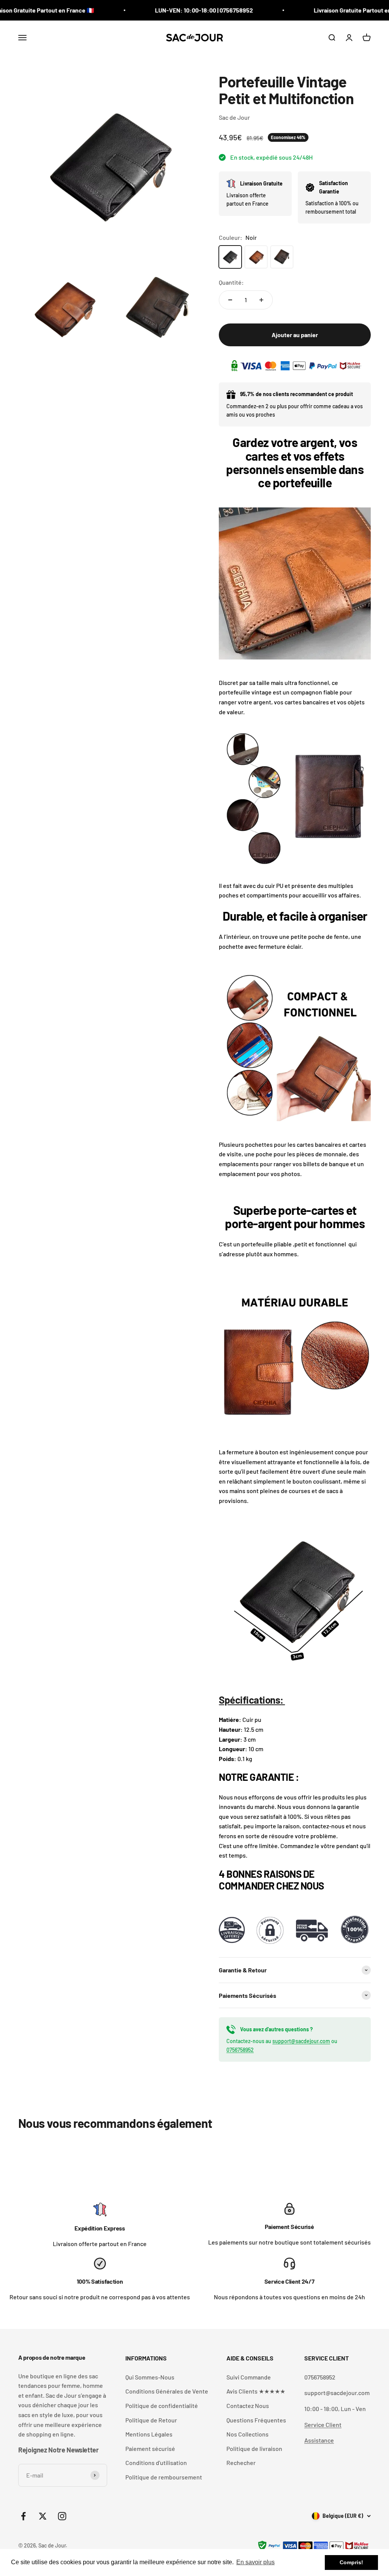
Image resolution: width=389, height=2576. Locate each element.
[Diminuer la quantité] (230, 300)
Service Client (323, 2425)
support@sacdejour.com (301, 2041)
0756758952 (240, 2050)
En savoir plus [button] (255, 2562)
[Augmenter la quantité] (261, 300)
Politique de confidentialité (162, 2406)
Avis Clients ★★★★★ (256, 2391)
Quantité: (231, 282)
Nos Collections (247, 2434)
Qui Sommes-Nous (150, 2377)
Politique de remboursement (164, 2477)
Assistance (319, 2440)
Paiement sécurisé (150, 2448)
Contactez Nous (248, 2406)
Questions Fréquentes (256, 2420)
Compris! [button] (351, 2562)
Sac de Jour (234, 117)
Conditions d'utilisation (156, 2463)
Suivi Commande (249, 2377)
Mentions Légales (149, 2434)
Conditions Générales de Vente (167, 2391)
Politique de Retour (151, 2420)
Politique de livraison (254, 2448)
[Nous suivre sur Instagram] (62, 2516)
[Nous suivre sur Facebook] (23, 2516)
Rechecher (241, 2463)
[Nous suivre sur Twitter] (43, 2516)
